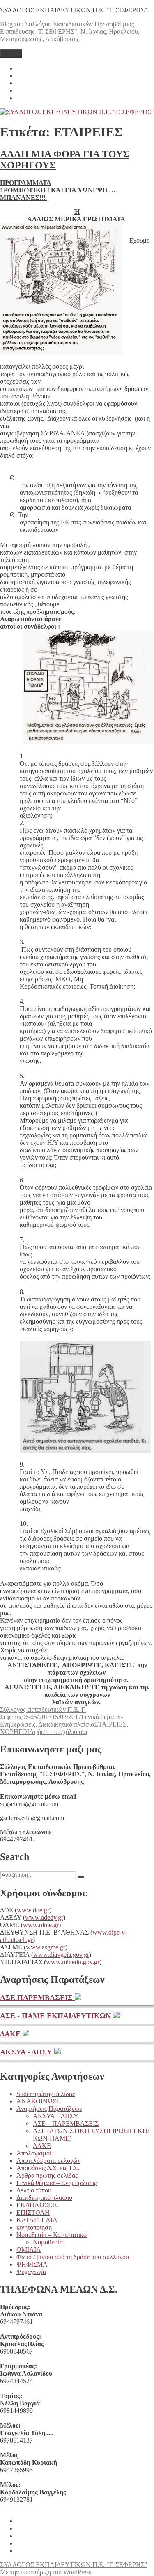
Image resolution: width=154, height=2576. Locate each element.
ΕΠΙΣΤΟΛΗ (33, 2212)
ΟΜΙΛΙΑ (29, 2250)
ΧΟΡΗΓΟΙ (15, 1732)
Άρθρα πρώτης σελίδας (47, 2175)
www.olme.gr (41, 1925)
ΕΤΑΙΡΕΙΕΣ (110, 1724)
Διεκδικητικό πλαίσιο (66, 1724)
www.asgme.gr (46, 1947)
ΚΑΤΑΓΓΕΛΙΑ (37, 2220)
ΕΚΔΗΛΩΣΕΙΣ (37, 2205)
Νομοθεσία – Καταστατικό (52, 2235)
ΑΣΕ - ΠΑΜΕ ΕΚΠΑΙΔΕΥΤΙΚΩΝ (56, 2016)
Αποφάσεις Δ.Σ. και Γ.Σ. (48, 2168)
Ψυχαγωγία (31, 2272)
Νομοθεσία (48, 2242)
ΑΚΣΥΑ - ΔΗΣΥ (27, 2052)
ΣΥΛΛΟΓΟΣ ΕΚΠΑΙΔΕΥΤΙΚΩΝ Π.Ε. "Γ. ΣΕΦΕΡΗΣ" (74, 10)
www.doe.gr (33, 1910)
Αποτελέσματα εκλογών (48, 2161)
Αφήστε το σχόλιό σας (59, 1732)
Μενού (11, 54)
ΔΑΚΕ (11, 2034)
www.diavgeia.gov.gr (61, 1955)
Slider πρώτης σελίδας (46, 2094)
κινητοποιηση (34, 2227)
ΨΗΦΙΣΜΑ (32, 2264)
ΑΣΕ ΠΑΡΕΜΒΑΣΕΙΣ (37, 1998)
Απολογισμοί (34, 2153)
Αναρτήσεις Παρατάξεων (49, 2109)
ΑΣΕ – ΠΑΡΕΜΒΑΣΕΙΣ (66, 2123)
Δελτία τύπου (34, 2190)
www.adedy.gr (44, 1917)
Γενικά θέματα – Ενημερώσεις (56, 2183)
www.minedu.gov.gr (73, 1962)
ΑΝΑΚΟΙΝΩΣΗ (39, 2101)
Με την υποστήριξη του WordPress (46, 2572)
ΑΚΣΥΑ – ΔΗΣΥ (56, 2116)
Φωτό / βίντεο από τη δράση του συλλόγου (73, 2257)
